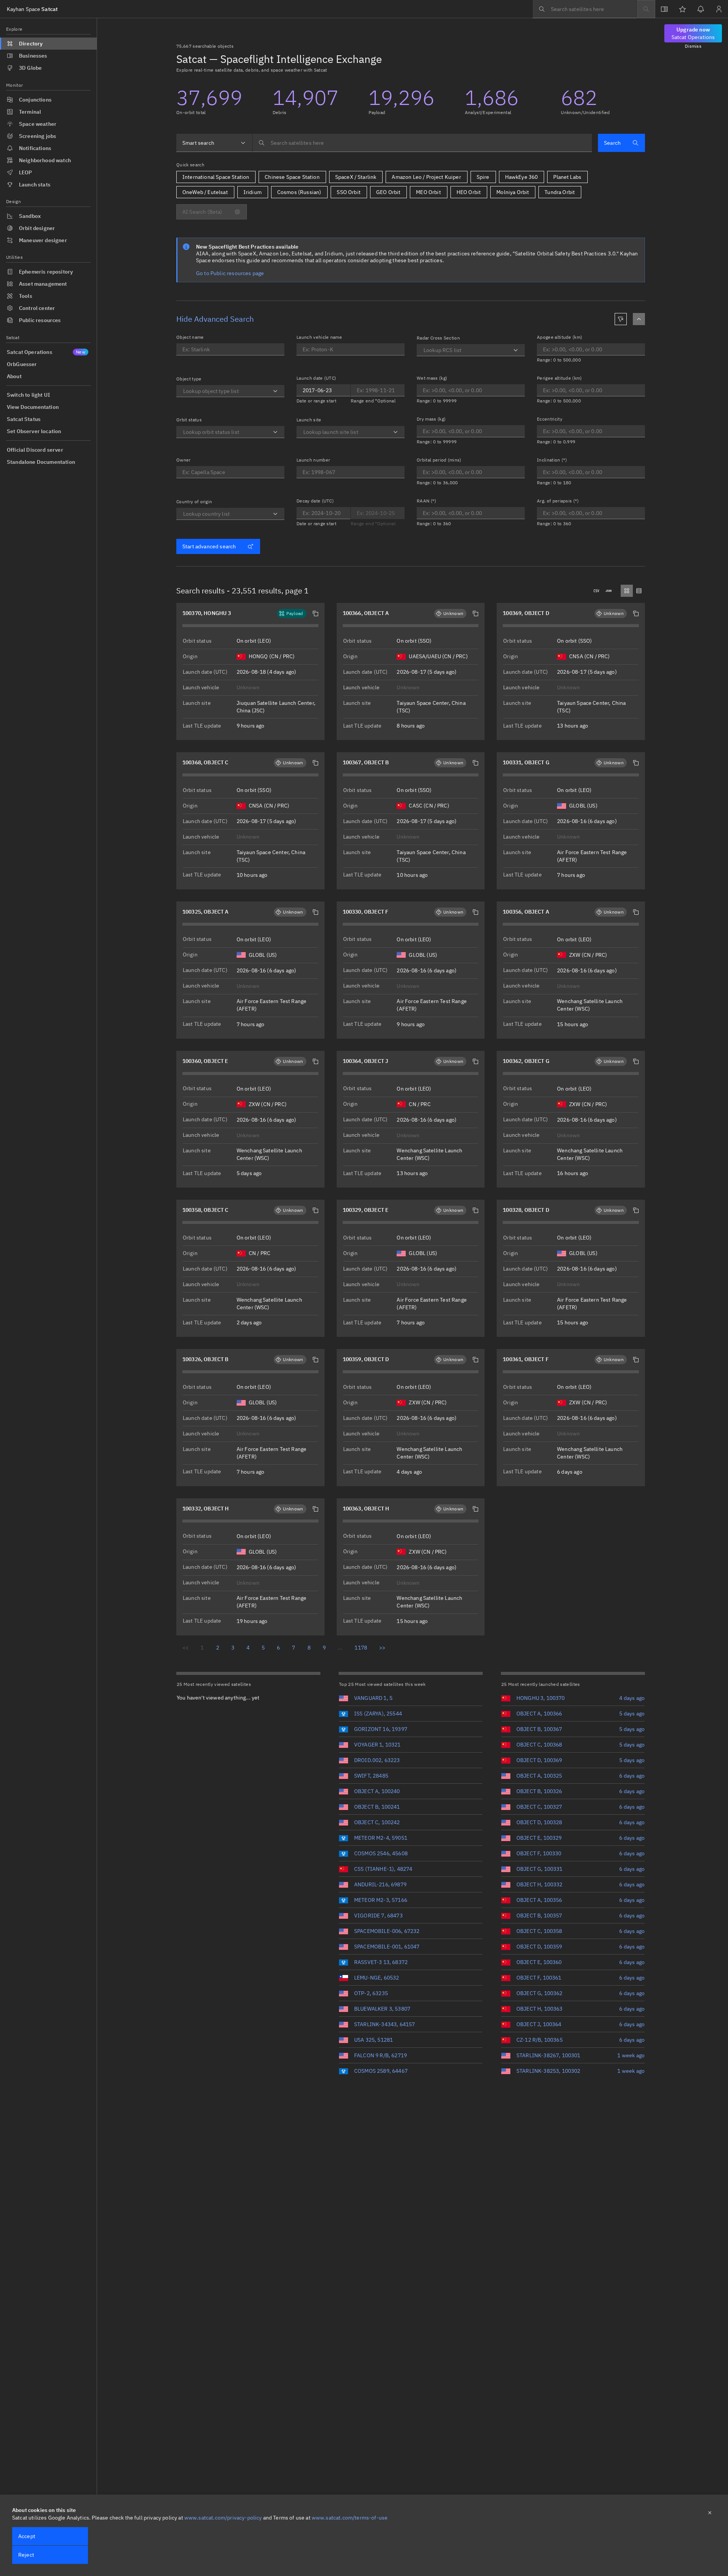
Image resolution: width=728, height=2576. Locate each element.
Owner (184, 460)
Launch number (313, 460)
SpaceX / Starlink (356, 177)
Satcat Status (24, 419)
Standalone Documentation (41, 462)
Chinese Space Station (292, 177)
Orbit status (189, 420)
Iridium (253, 192)
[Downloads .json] (609, 591)
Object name (190, 337)
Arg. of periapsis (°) (558, 501)
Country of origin (194, 502)
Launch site (309, 420)
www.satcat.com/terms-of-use (350, 2518)
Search (612, 143)
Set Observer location (34, 431)
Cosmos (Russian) (299, 192)
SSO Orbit (348, 192)
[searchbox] (585, 9)
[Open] (275, 391)
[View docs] (664, 9)
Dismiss (693, 46)
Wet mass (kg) (432, 378)
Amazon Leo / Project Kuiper (426, 177)
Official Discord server (35, 450)
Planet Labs (567, 177)
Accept (27, 2536)
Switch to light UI (28, 395)
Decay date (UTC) (315, 501)
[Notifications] (701, 9)
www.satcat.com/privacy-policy (223, 2518)
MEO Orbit (428, 192)
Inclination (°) (552, 460)
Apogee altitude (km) (559, 337)
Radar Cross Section (438, 338)
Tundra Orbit (560, 192)
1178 (361, 1648)
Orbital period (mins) (439, 460)
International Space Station (216, 177)
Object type (189, 379)
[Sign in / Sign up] (719, 9)
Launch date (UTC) (316, 378)
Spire (483, 177)
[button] (315, 613)
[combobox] (214, 143)
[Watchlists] (682, 9)
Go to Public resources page (230, 273)
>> (382, 1648)
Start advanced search (209, 546)
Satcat (32, 9)
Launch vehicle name (319, 337)
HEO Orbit (469, 192)
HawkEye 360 (522, 177)
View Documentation (33, 407)
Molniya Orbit (513, 192)
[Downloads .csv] (596, 591)
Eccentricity (550, 419)
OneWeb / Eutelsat (205, 192)
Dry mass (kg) (431, 419)
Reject (26, 2555)
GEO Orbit (388, 192)
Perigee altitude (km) (559, 378)
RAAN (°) (427, 501)
